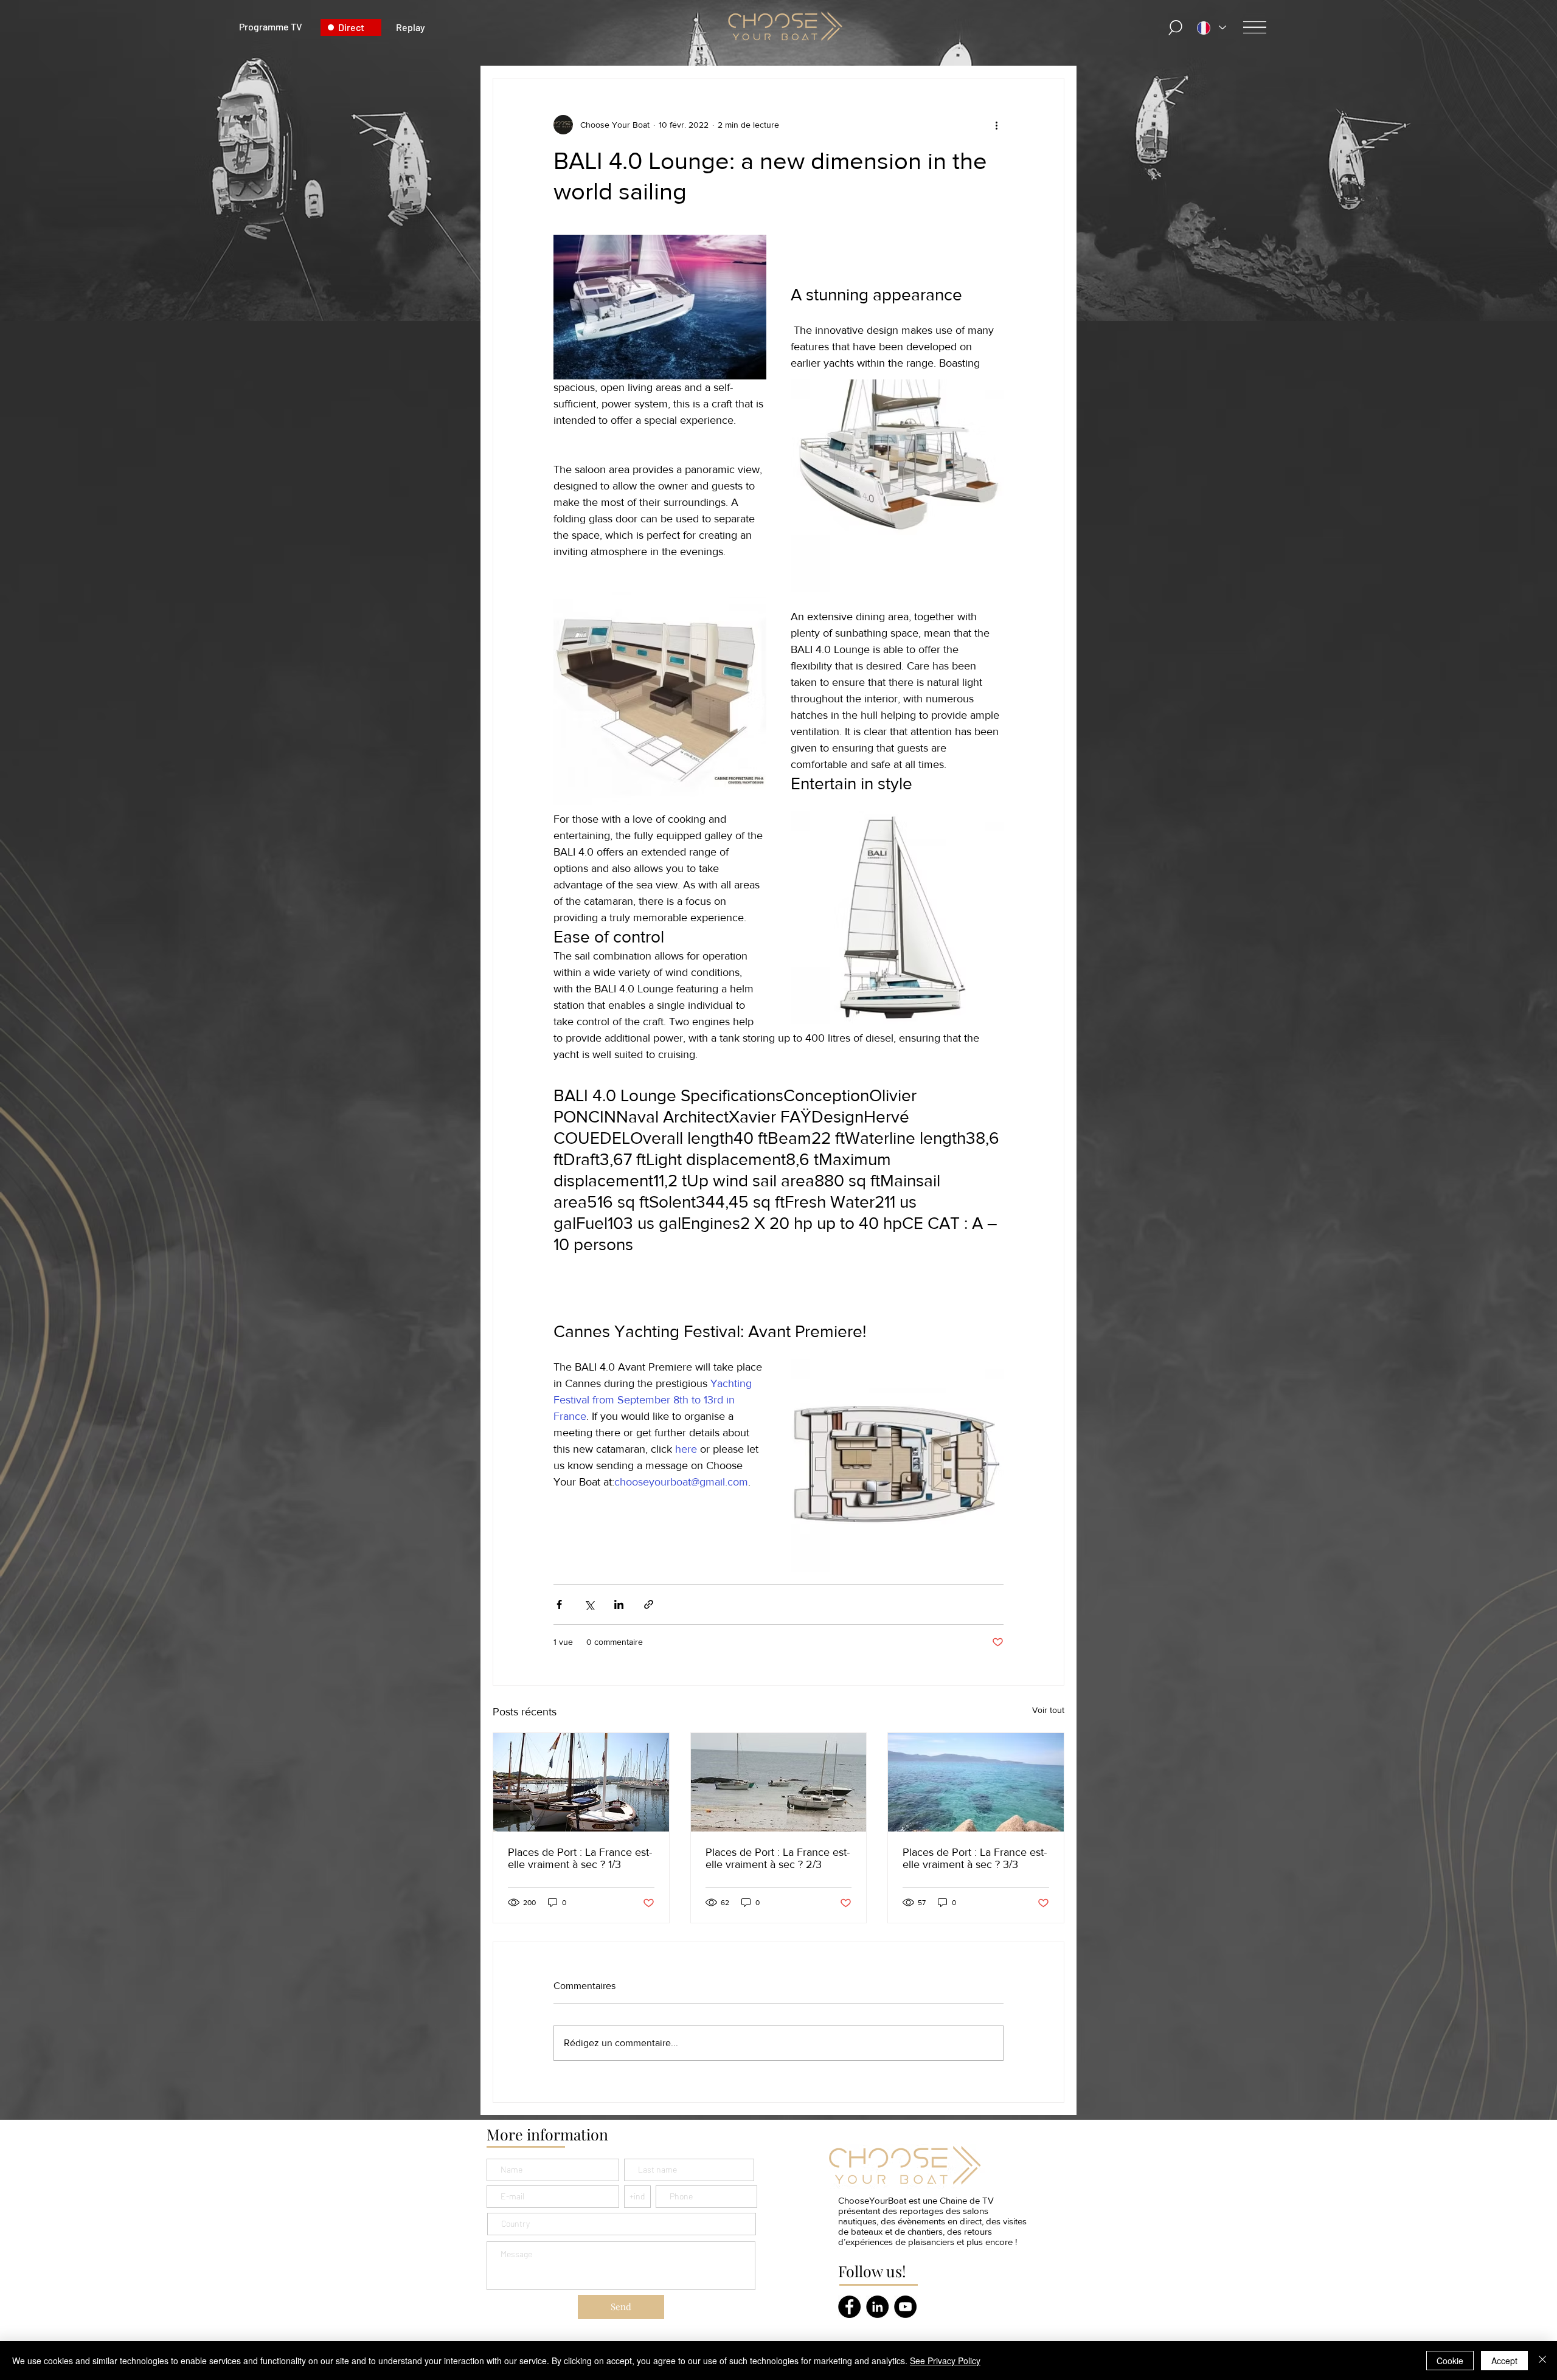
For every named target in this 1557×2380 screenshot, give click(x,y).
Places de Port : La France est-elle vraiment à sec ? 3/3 (975, 1858)
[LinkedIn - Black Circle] (877, 2307)
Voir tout (1048, 1710)
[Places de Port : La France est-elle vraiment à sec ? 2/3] (779, 1782)
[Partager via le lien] (649, 1604)
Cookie (1450, 2361)
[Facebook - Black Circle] (849, 2307)
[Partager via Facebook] (559, 1604)
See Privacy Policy (945, 2361)
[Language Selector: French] (1212, 28)
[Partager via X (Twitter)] (589, 1604)
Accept (1504, 2361)
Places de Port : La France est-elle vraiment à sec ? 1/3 (580, 1858)
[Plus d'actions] (996, 125)
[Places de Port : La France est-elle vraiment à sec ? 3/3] (976, 1782)
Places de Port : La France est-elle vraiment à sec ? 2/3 (778, 1858)
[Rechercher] (1176, 28)
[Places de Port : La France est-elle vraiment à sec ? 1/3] (581, 1782)
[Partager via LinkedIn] (619, 1604)
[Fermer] (1542, 2361)
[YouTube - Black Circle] (905, 2307)
